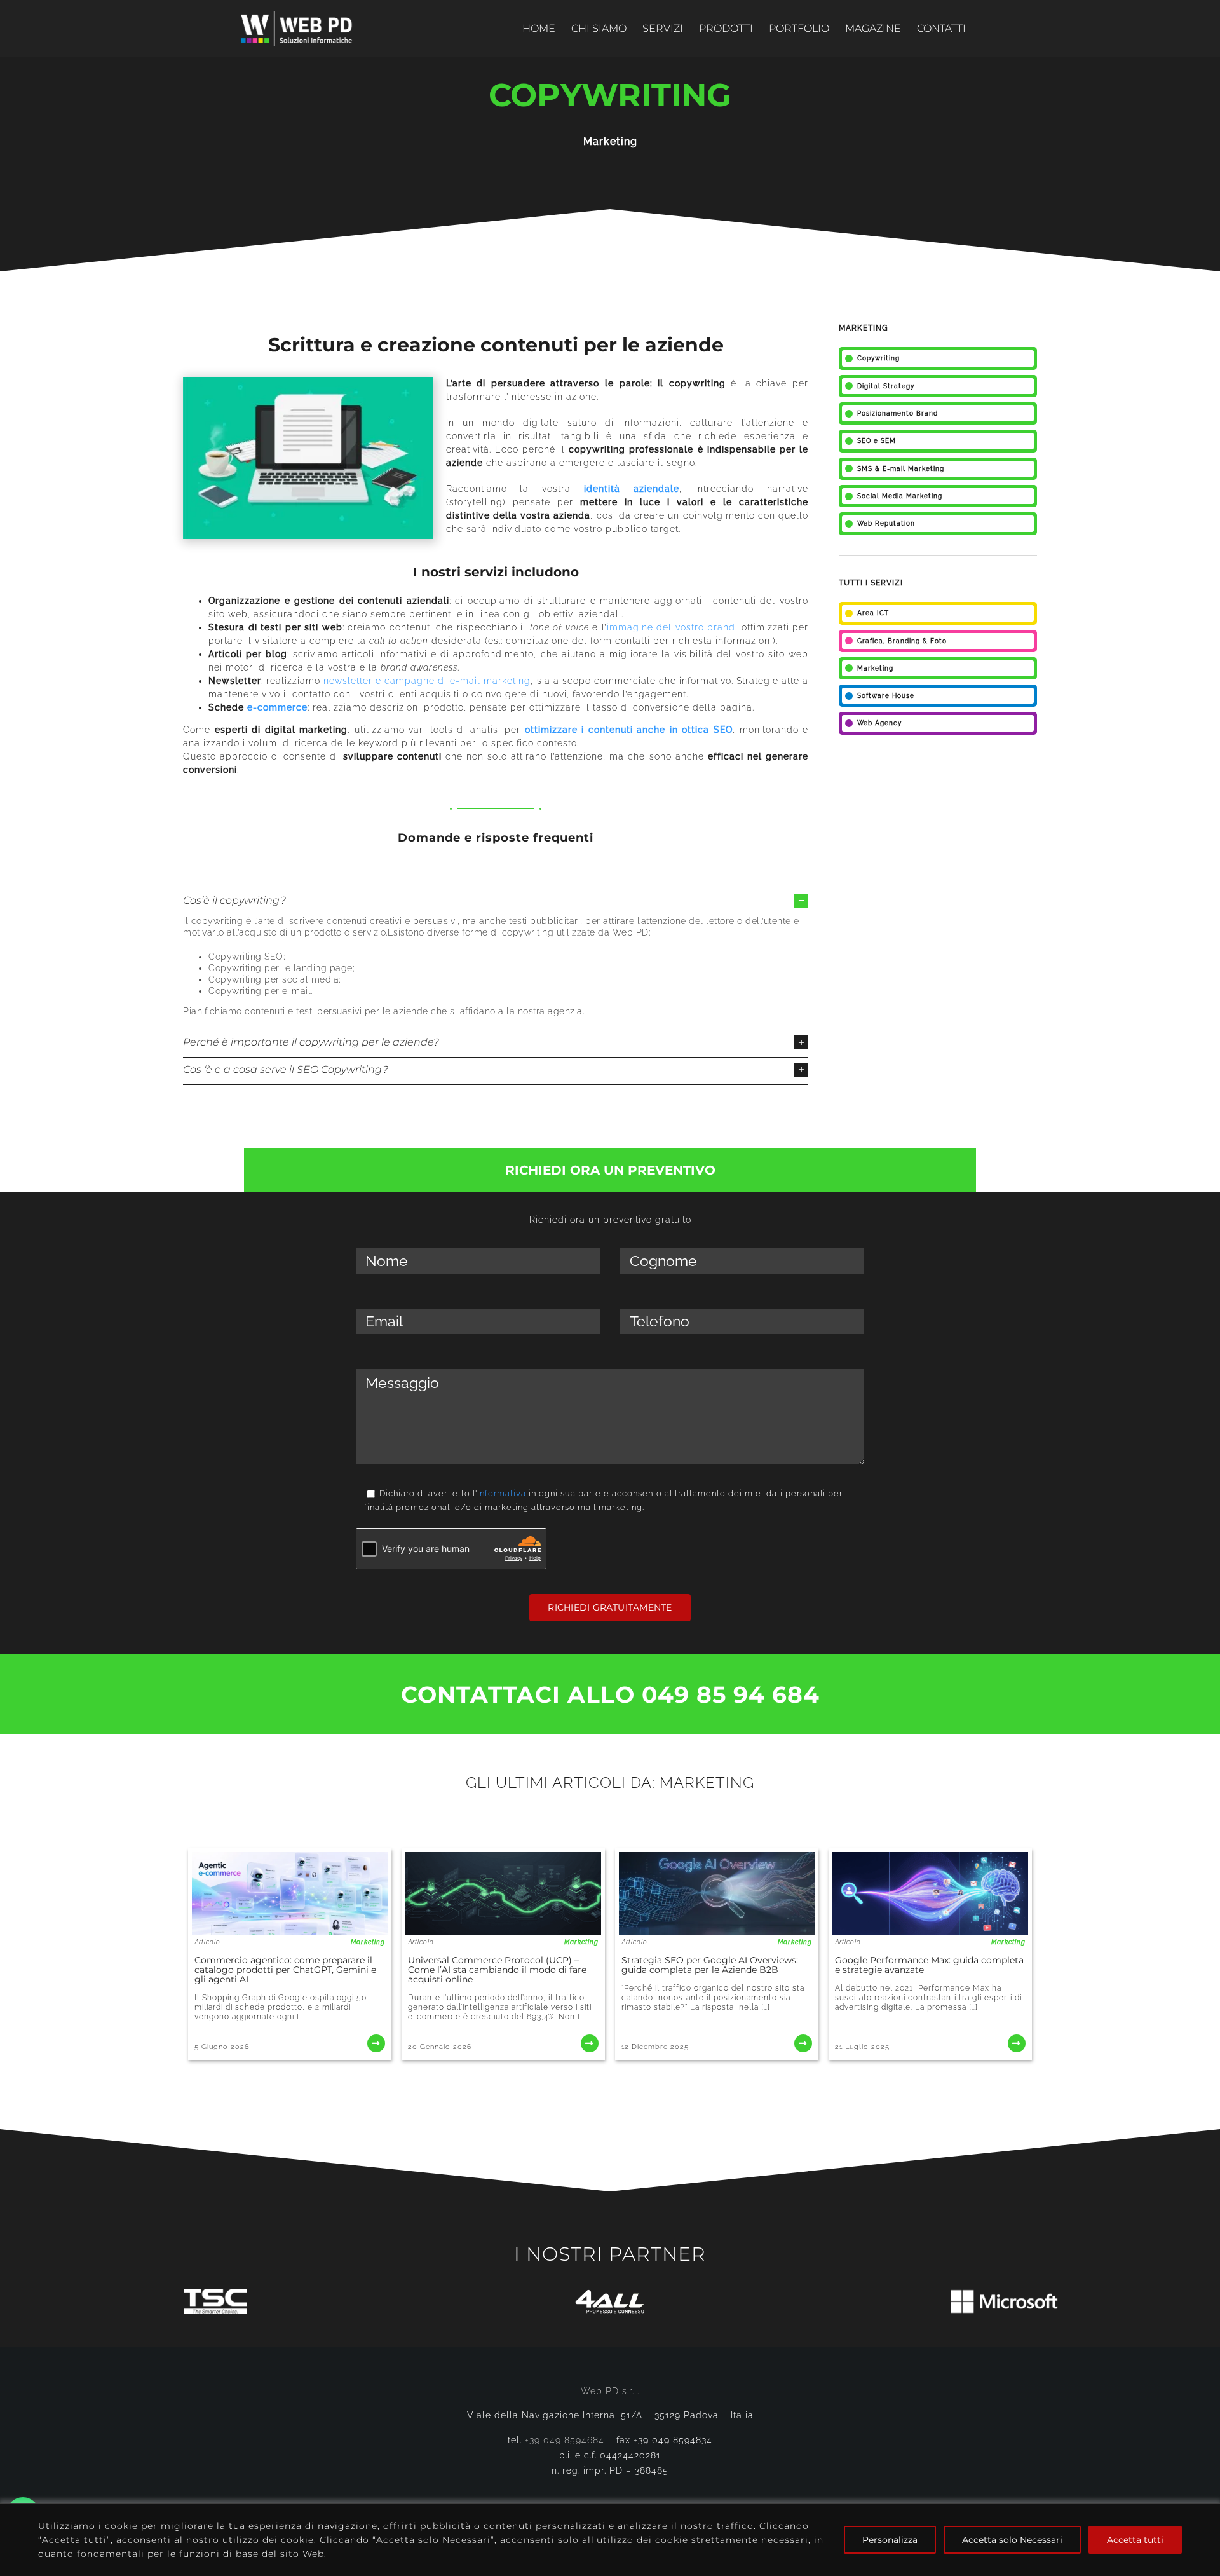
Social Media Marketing (900, 496)
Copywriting (878, 358)
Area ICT (873, 613)
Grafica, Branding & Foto (902, 641)
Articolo (207, 1942)
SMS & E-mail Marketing (901, 469)
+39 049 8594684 (565, 2440)
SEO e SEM (877, 441)
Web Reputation (886, 523)
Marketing (610, 141)
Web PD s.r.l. (610, 2391)
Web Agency (879, 723)
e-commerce (277, 707)
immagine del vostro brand (671, 627)
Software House (886, 696)
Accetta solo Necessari (1012, 2540)
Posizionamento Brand (898, 413)
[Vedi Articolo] (290, 1954)
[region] (610, 2539)
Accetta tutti (1135, 2540)
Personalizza (890, 2540)
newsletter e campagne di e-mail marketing (427, 681)
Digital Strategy (886, 386)
